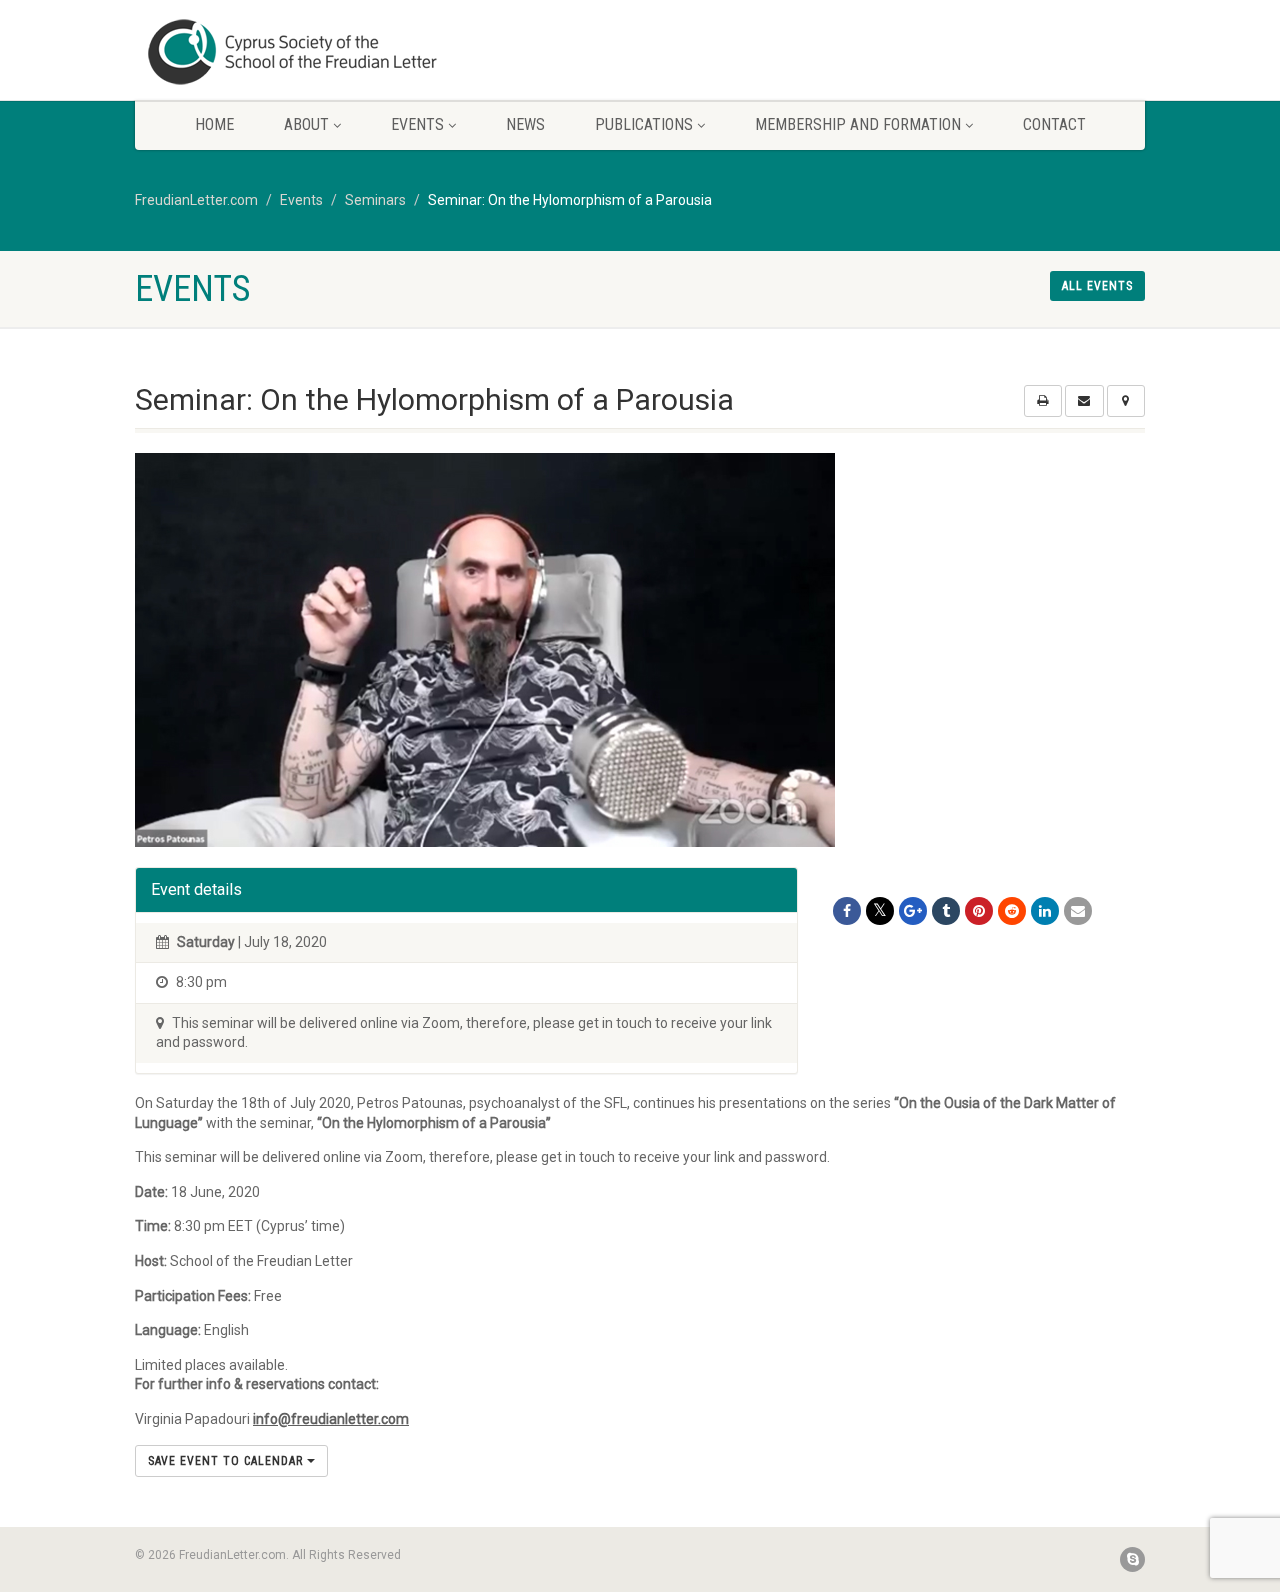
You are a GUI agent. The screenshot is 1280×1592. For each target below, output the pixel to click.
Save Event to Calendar (227, 1461)
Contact (1054, 124)
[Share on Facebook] (847, 911)
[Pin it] (979, 911)
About (306, 124)
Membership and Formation (858, 124)
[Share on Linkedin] (1045, 911)
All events (1097, 286)
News (525, 124)
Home (214, 124)
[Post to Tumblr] (946, 911)
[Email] (1078, 911)
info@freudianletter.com (331, 1419)
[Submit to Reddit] (1012, 911)
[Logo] (293, 52)
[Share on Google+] (913, 911)
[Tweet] (880, 911)
